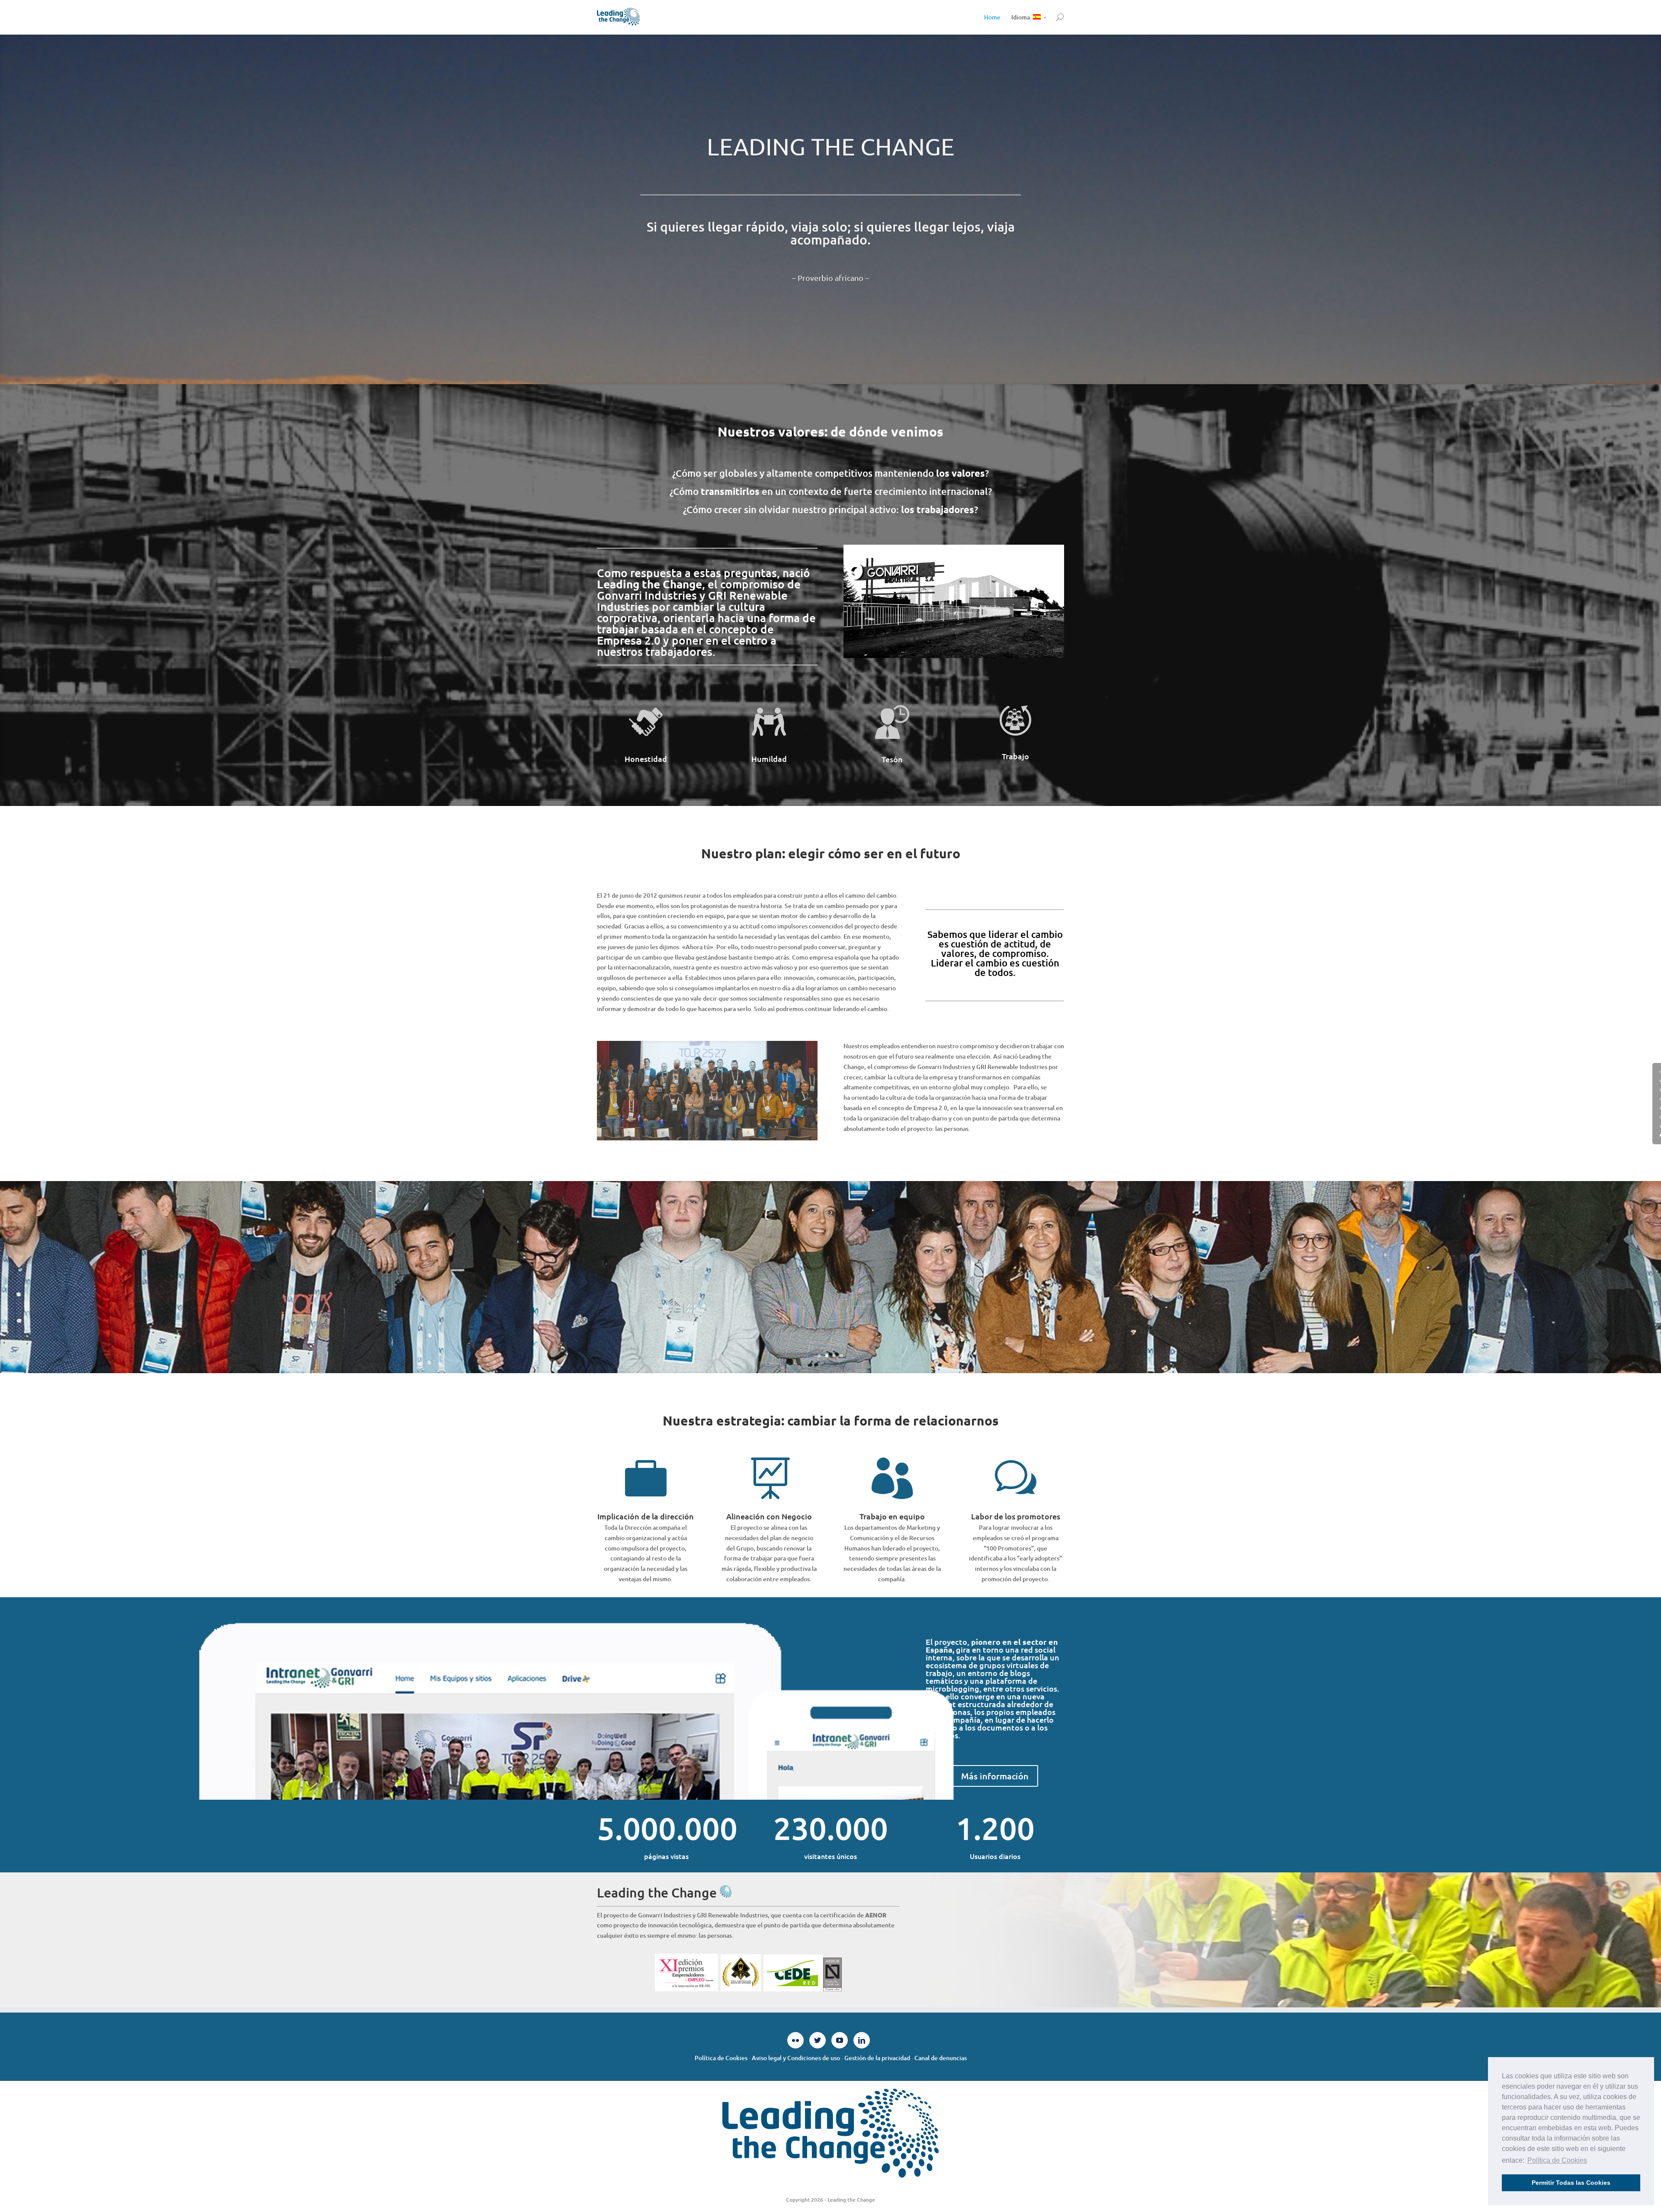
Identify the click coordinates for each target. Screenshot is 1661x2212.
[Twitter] (818, 2040)
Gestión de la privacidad (877, 2058)
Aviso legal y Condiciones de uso (796, 2058)
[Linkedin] (862, 2040)
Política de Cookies (721, 2058)
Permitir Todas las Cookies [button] (1571, 2183)
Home (992, 17)
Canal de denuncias (941, 2058)
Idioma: (1022, 17)
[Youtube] (840, 2040)
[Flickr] (795, 2040)
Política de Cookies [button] (1557, 2160)
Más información (995, 1776)
